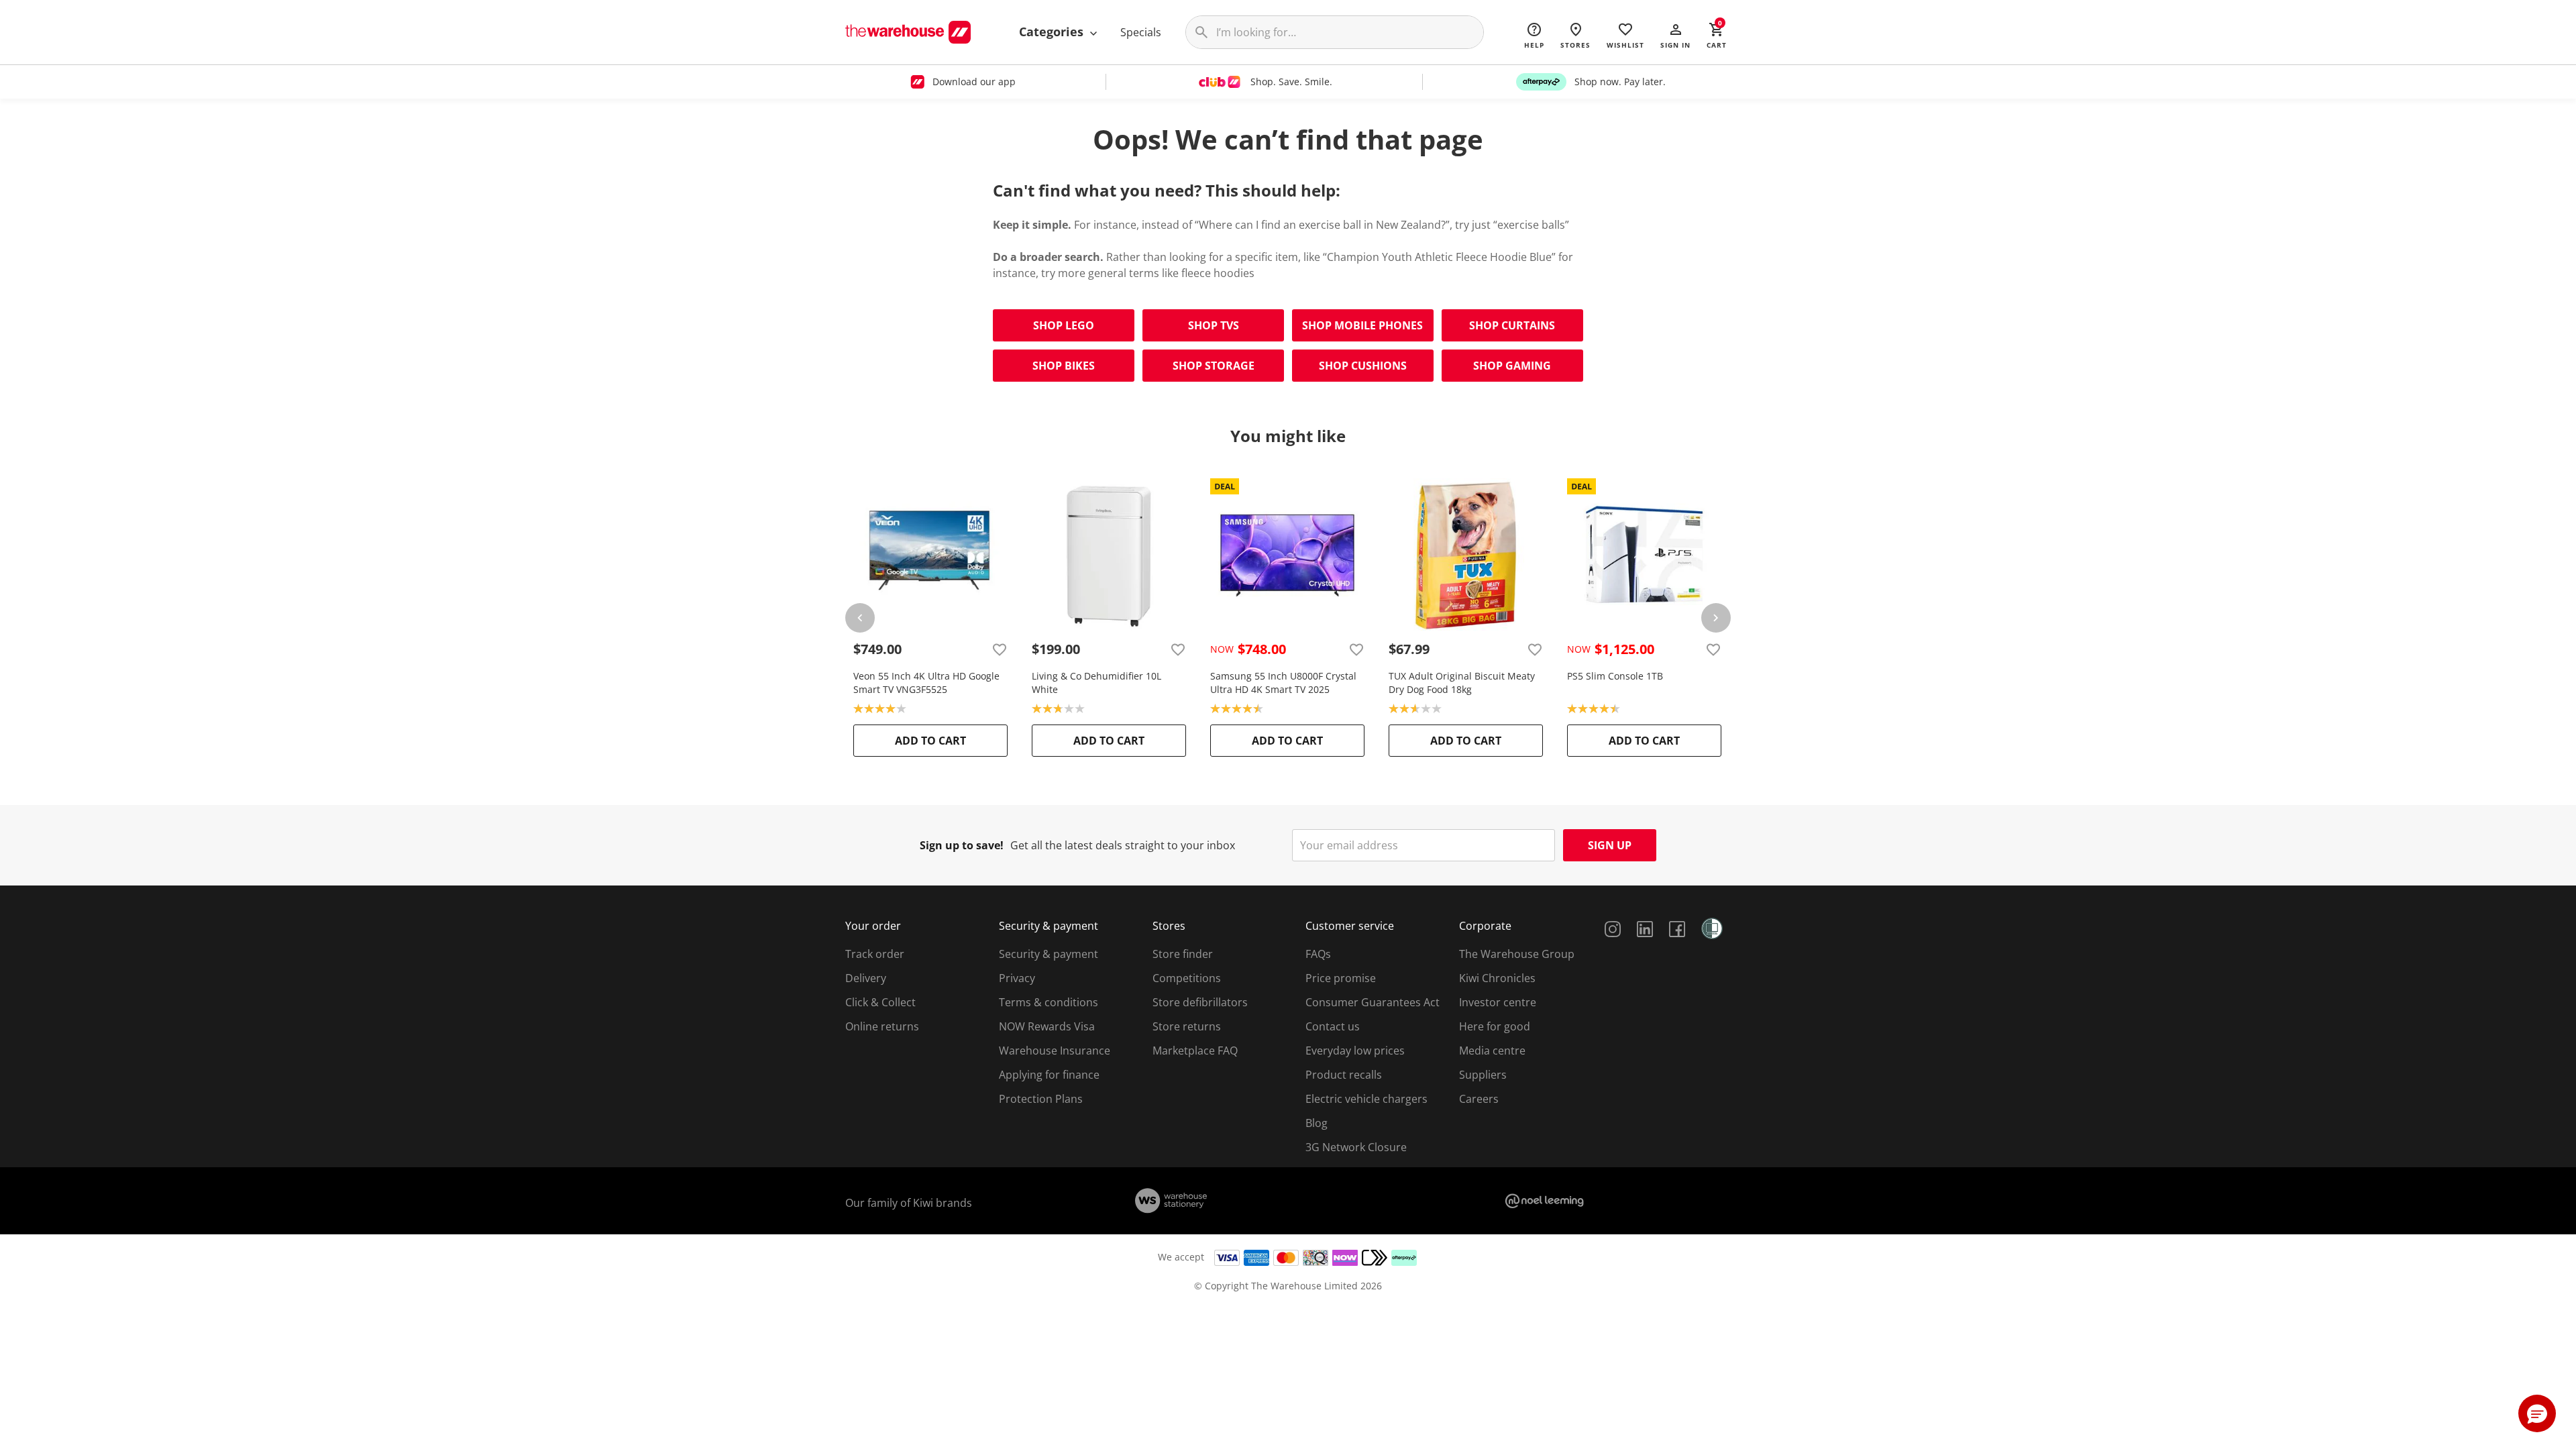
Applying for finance (1049, 1075)
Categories (1053, 32)
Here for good (1495, 1026)
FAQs (1318, 954)
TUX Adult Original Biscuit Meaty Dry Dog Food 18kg (1462, 683)
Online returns (882, 1026)
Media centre (1492, 1051)
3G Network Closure (1356, 1147)
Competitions (1187, 978)
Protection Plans (1041, 1099)
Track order (875, 954)
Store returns (1187, 1026)
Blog (1317, 1123)
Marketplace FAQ (1195, 1051)
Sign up (1610, 845)
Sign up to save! (962, 845)
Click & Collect (880, 1002)
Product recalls (1344, 1075)
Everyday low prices (1355, 1051)
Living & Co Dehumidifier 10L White (1096, 683)
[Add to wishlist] (1000, 649)
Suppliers (1483, 1075)
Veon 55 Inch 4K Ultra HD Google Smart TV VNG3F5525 (926, 683)
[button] (1675, 35)
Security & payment (1049, 954)
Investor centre (1498, 1002)
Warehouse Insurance (1055, 1051)
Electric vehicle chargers (1366, 1099)
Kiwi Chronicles (1497, 978)
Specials (1141, 32)
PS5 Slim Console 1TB (1615, 676)
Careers (1479, 1099)
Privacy (1017, 978)
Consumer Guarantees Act (1373, 1002)
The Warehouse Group (1517, 954)
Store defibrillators (1200, 1002)
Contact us (1333, 1026)
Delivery (866, 978)
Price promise (1341, 978)
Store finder (1183, 954)
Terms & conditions (1049, 1002)
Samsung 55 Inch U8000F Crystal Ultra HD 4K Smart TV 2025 (1283, 683)
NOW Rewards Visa (1047, 1026)
